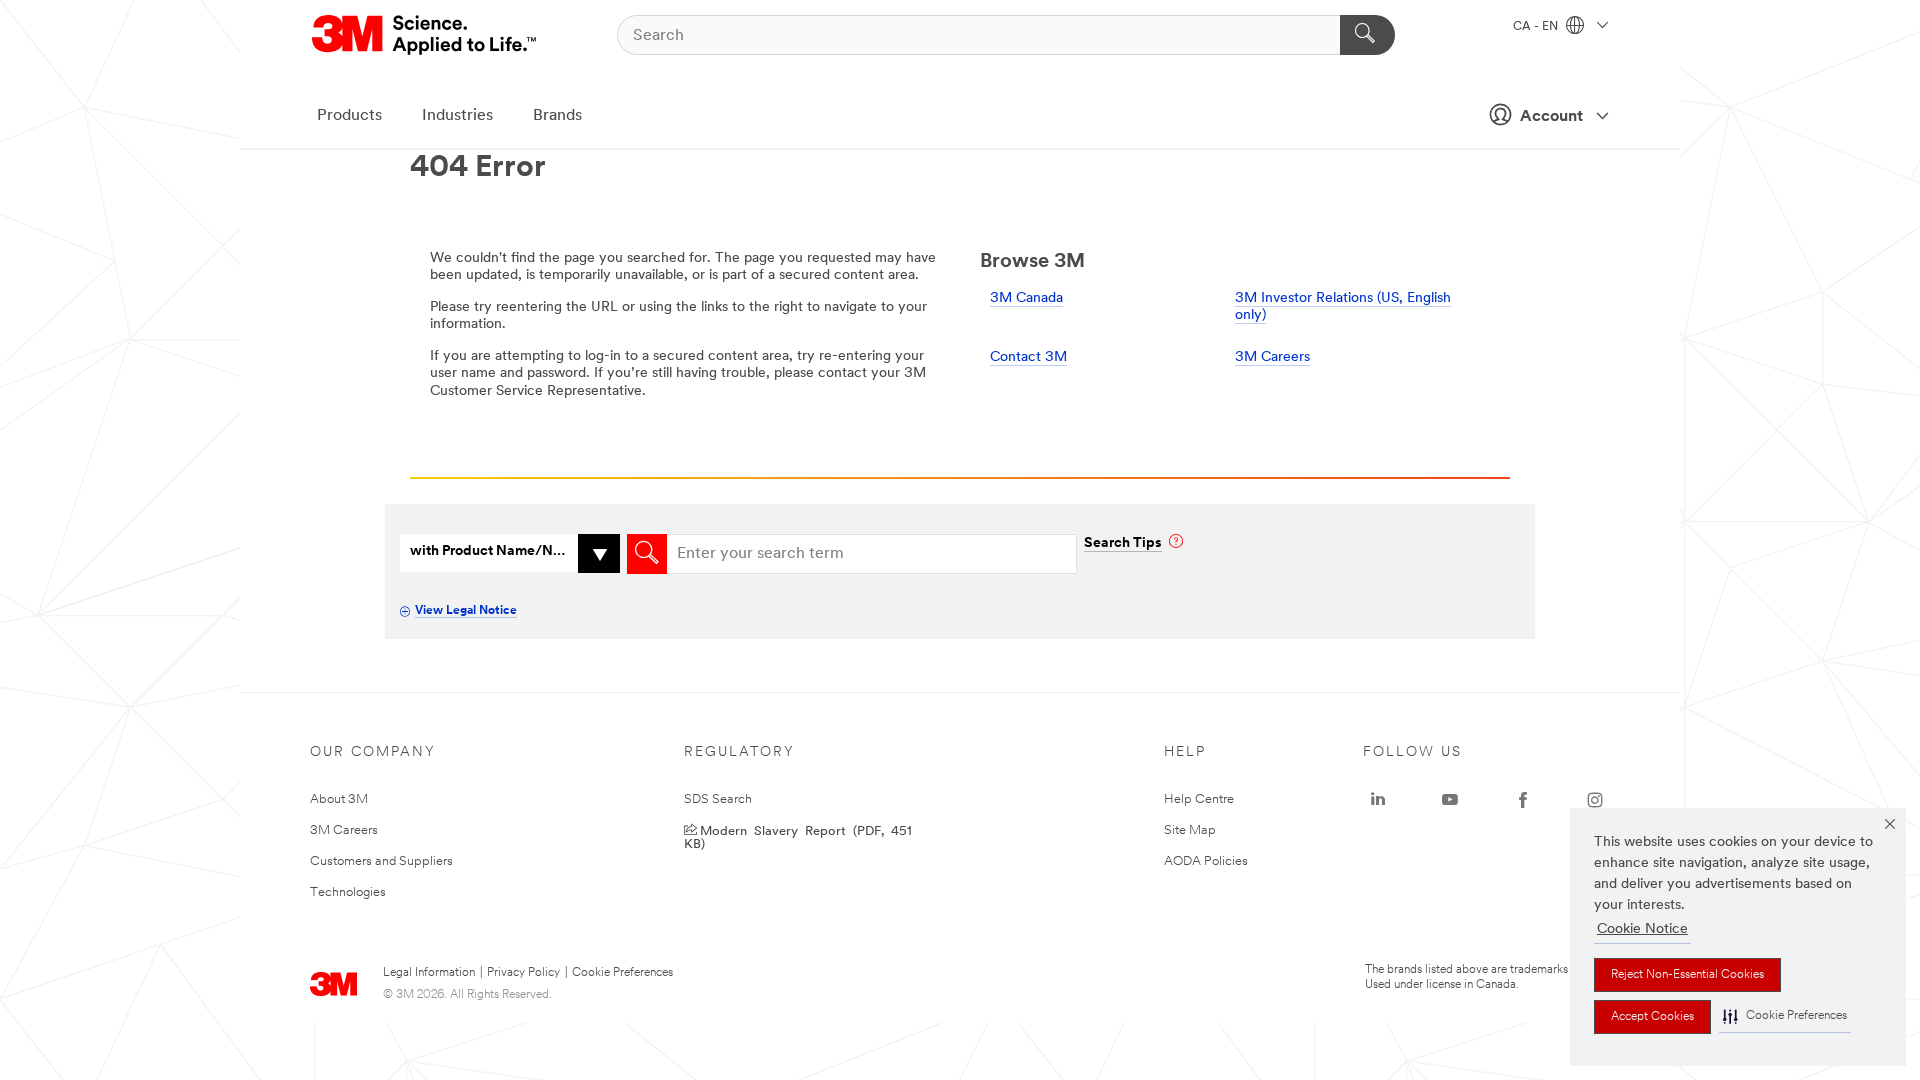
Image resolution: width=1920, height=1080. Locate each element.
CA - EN (1537, 27)
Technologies (348, 892)
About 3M (339, 799)
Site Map (1190, 830)
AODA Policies (1206, 861)
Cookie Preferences (622, 973)
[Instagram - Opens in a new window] (1595, 800)
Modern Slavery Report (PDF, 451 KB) (798, 836)
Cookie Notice (1642, 929)
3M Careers (1272, 357)
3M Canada (1026, 298)
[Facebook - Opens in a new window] (1523, 800)
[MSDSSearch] (647, 554)
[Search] (1367, 35)
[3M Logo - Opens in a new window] (425, 35)
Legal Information (429, 973)
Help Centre (1199, 799)
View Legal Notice (466, 611)
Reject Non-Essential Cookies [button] (1687, 975)
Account (1551, 117)
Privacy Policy (523, 973)
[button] (1785, 1016)
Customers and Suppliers (381, 861)
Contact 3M (1028, 357)
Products (349, 116)
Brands (557, 116)
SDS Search (718, 799)
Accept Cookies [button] (1652, 1017)
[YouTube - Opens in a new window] (1450, 800)
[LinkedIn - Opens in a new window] (1378, 800)
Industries (457, 116)
